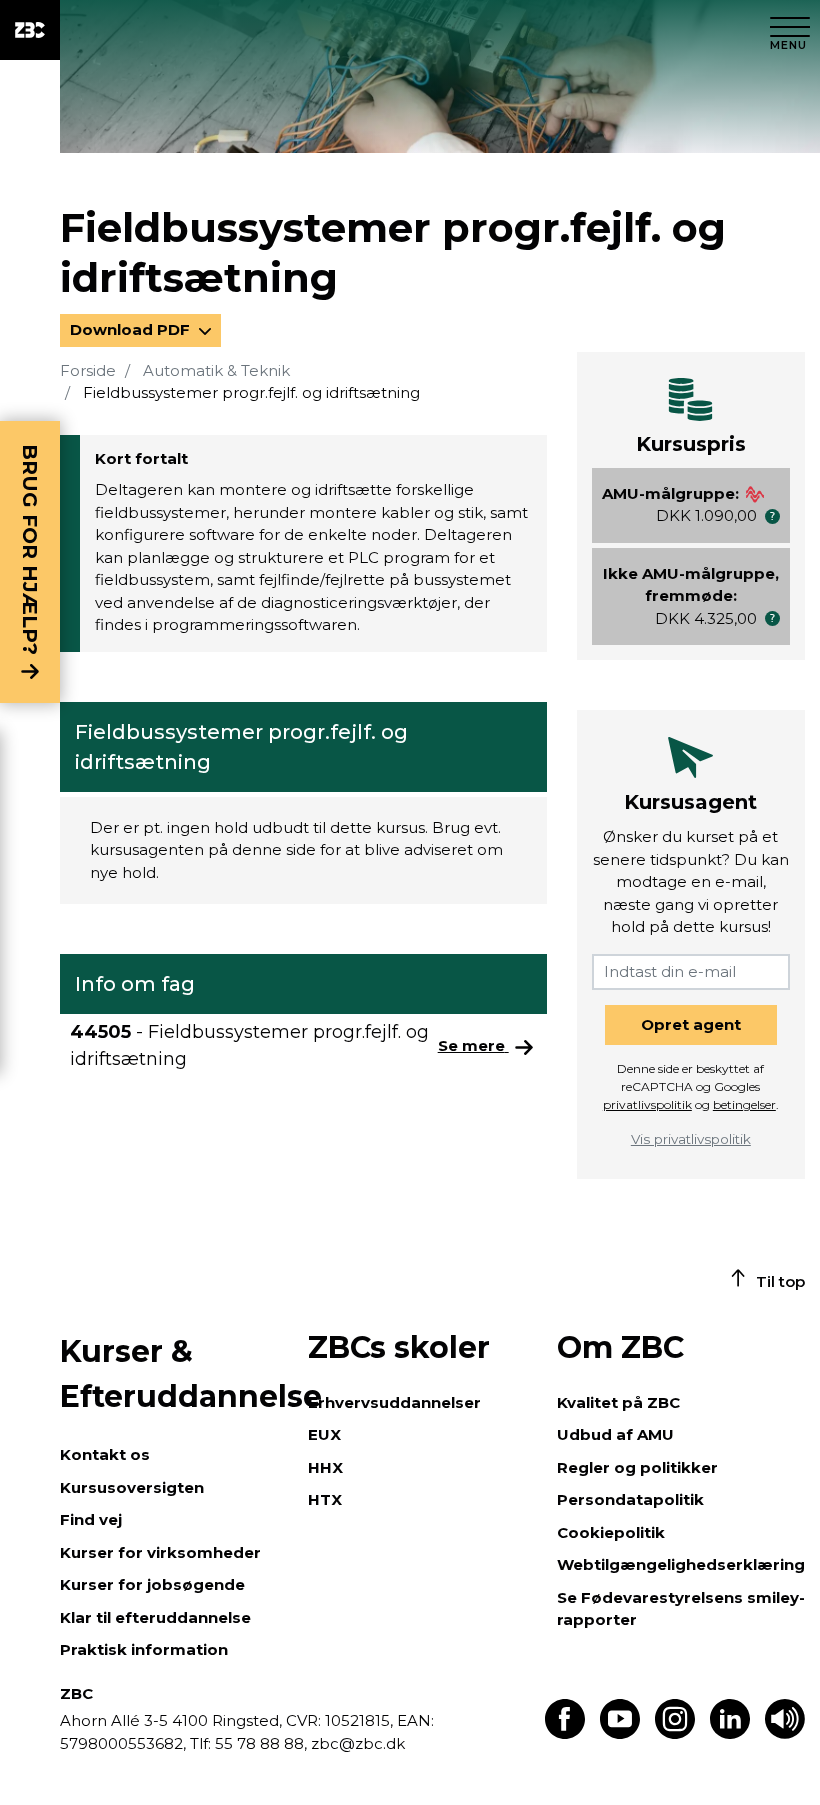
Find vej (91, 1519)
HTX (325, 1499)
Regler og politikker (637, 1467)
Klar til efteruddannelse (155, 1617)
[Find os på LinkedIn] (730, 1733)
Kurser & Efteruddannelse (174, 1374)
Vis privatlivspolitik (691, 1139)
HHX (325, 1467)
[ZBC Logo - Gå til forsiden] (30, 30)
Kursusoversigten (132, 1487)
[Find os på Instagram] (675, 1733)
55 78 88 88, (261, 1743)
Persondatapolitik (630, 1499)
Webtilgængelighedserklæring (681, 1564)
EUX (324, 1434)
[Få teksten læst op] (785, 1733)
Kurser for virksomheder (160, 1552)
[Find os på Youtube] (620, 1733)
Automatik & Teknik (216, 370)
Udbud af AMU (615, 1434)
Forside (88, 370)
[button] (772, 516)
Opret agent (691, 1024)
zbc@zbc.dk (358, 1743)
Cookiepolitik (611, 1532)
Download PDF (132, 329)
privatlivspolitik (647, 1104)
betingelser (744, 1104)
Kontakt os (105, 1454)
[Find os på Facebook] (565, 1733)
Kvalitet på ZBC (618, 1402)
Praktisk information (144, 1649)
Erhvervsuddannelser (394, 1402)
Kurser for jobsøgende (152, 1584)
